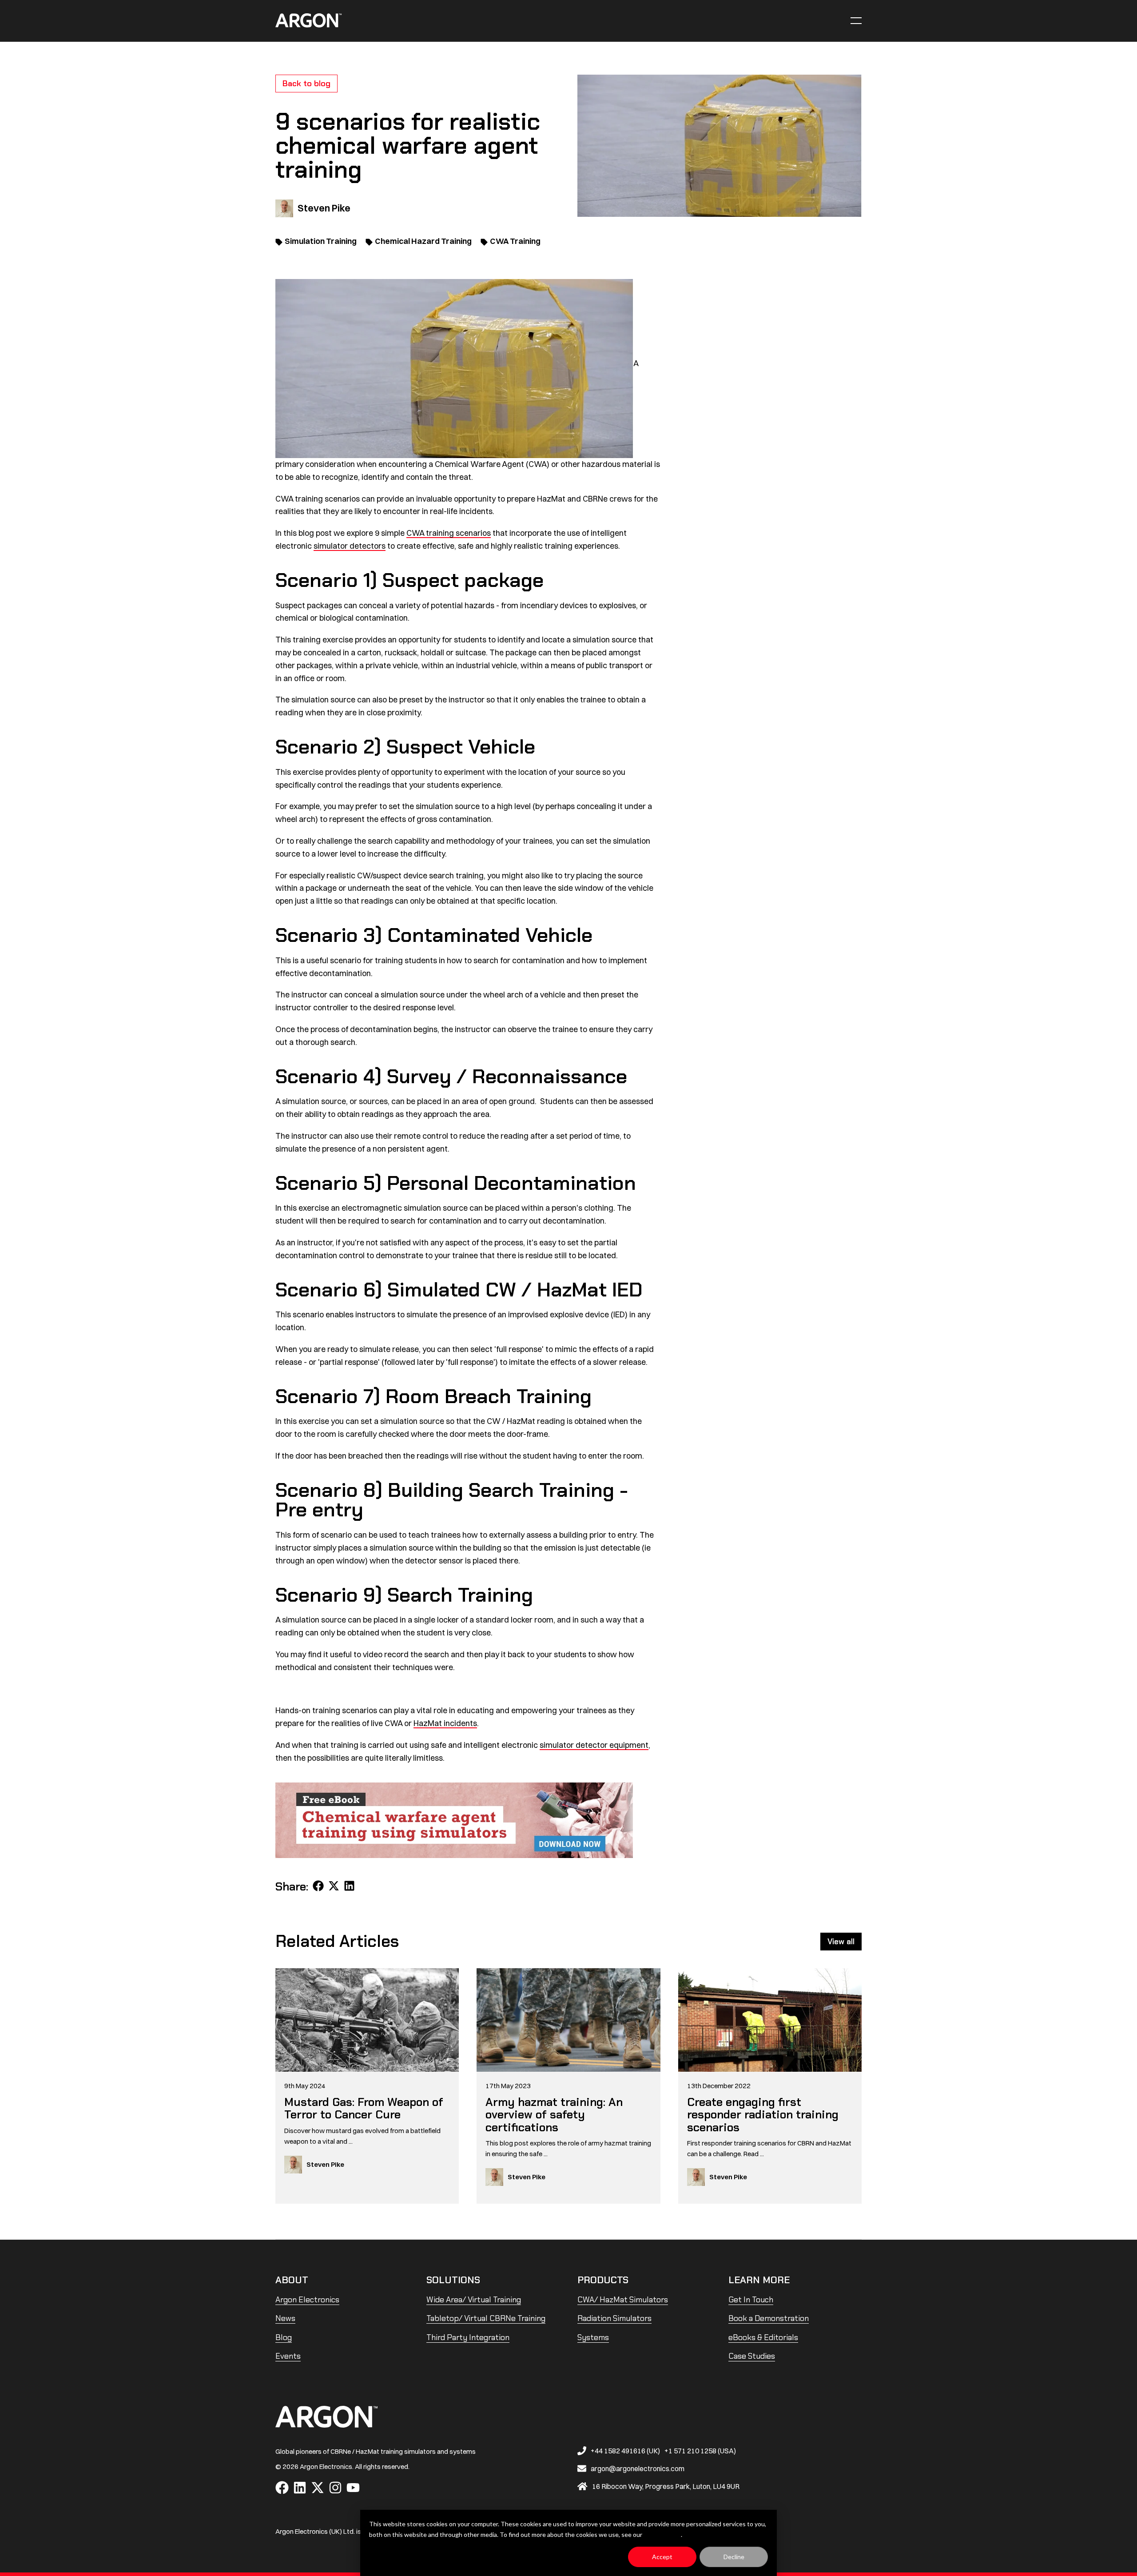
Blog (284, 2337)
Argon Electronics (307, 2300)
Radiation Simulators (614, 2318)
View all (841, 1942)
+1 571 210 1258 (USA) (700, 2451)
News (285, 2318)
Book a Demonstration (769, 2318)
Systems (593, 2337)
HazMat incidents (445, 1723)
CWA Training (515, 241)
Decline (734, 2557)
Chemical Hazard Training (423, 241)
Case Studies (752, 2356)
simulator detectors (350, 546)
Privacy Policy (662, 2534)
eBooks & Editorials (763, 2337)
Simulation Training (321, 241)
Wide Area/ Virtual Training (474, 2300)
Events (288, 2356)
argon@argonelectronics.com (638, 2468)
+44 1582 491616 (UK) (625, 2451)
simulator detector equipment (594, 1745)
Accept (662, 2557)
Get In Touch (751, 2300)
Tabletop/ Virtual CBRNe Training (486, 2318)
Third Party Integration (468, 2337)
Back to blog (306, 84)
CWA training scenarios (449, 533)
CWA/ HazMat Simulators (623, 2300)
